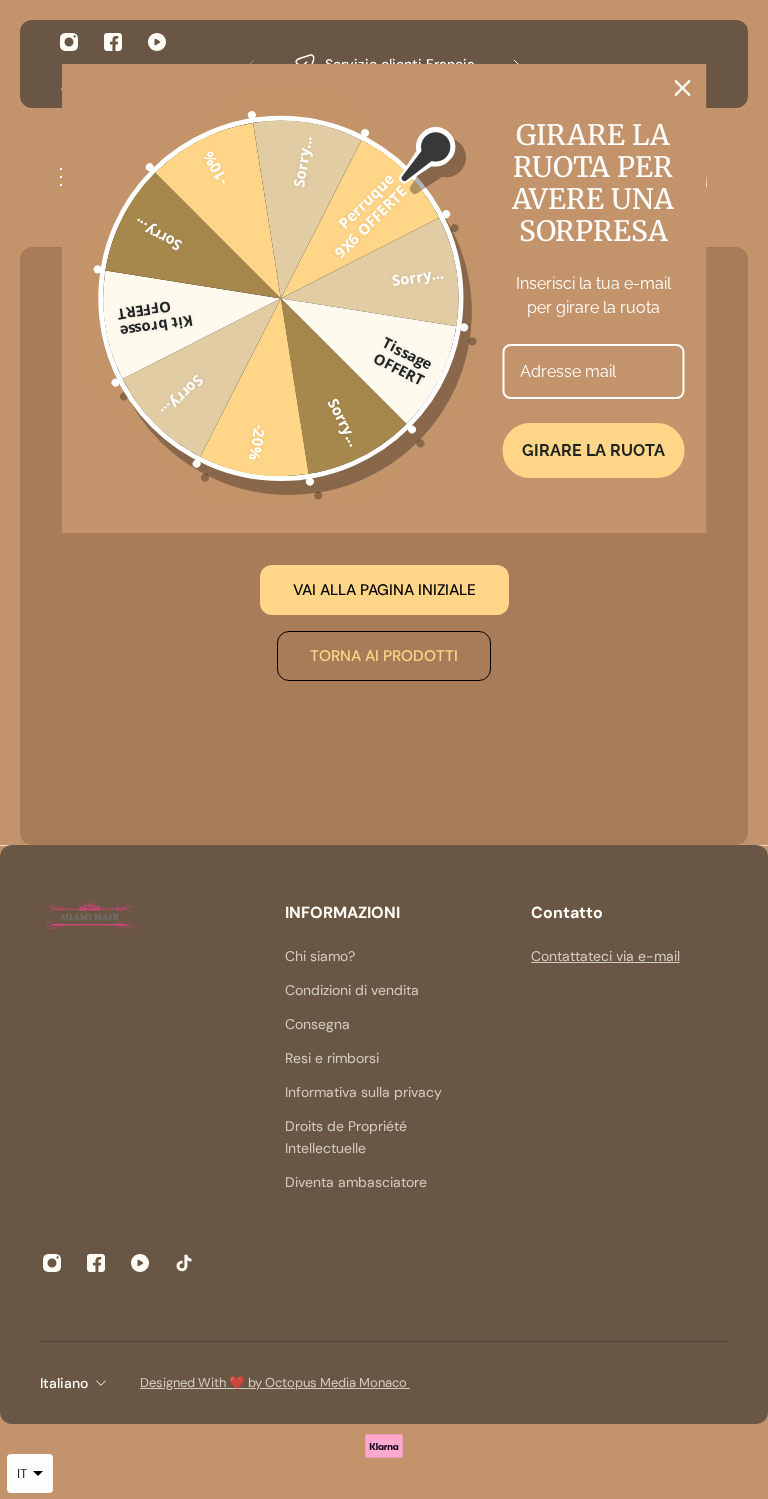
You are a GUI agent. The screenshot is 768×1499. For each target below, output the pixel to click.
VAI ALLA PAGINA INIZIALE (384, 590)
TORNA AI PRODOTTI (384, 656)
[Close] (683, 88)
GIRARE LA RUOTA (593, 450)
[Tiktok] (184, 1263)
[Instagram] (69, 42)
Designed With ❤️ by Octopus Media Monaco (275, 1382)
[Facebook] (113, 42)
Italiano (64, 1383)
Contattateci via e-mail (605, 956)
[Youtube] (157, 42)
